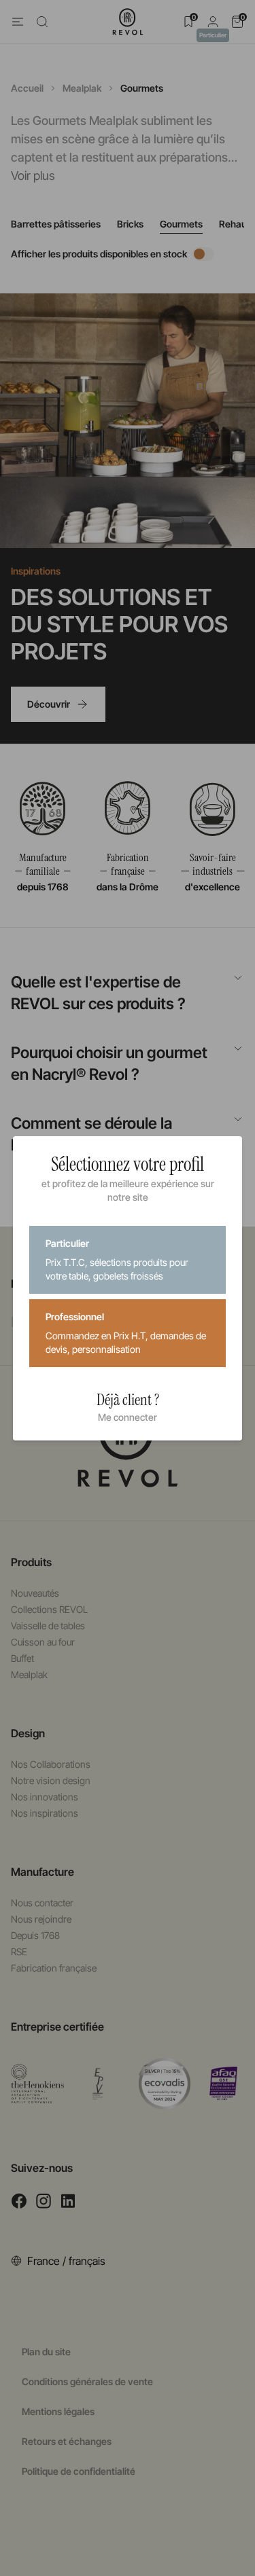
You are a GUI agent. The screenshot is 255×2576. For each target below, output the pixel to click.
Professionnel (126, 1333)
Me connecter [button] (128, 1417)
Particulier (117, 1259)
